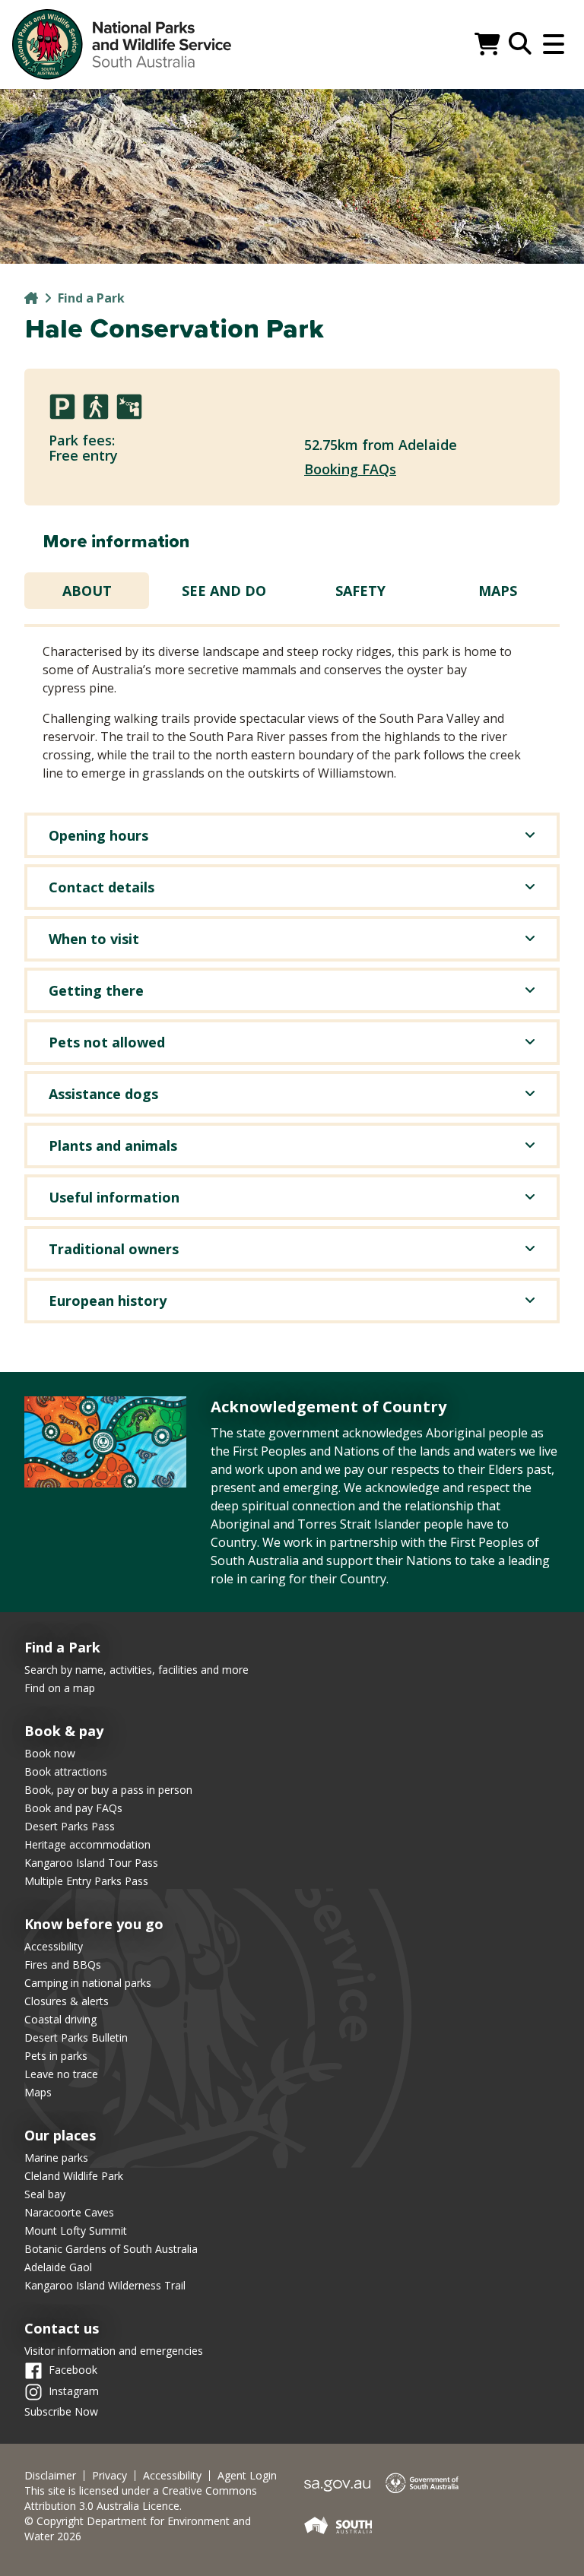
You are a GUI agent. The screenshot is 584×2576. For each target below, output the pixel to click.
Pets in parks (56, 2056)
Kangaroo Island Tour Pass (91, 1863)
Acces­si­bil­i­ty (172, 2476)
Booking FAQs (350, 469)
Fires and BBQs (63, 1964)
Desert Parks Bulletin (76, 2037)
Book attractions (66, 1771)
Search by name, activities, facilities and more (136, 1670)
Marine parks (56, 2158)
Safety (360, 591)
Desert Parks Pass (70, 1826)
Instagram (74, 2391)
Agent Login (247, 2476)
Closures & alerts (67, 2001)
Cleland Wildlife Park (74, 2176)
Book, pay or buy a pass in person (108, 1790)
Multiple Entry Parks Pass (86, 1881)
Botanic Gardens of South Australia (111, 2249)
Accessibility (54, 1946)
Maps (498, 591)
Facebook (73, 2370)
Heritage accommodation (87, 1844)
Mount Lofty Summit (76, 2231)
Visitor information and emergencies (114, 2351)
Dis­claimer (50, 2476)
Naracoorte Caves (69, 2212)
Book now (50, 1753)
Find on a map (60, 1688)
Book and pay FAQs (73, 1808)
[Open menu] (554, 44)
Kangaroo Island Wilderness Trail (105, 2285)
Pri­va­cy (109, 2476)
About (87, 591)
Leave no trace (61, 2074)
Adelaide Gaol (58, 2267)
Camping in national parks (88, 1983)
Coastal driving (60, 2019)
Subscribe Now (61, 2411)
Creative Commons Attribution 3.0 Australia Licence (141, 2498)
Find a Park (91, 298)
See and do (224, 591)
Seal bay (45, 2194)
